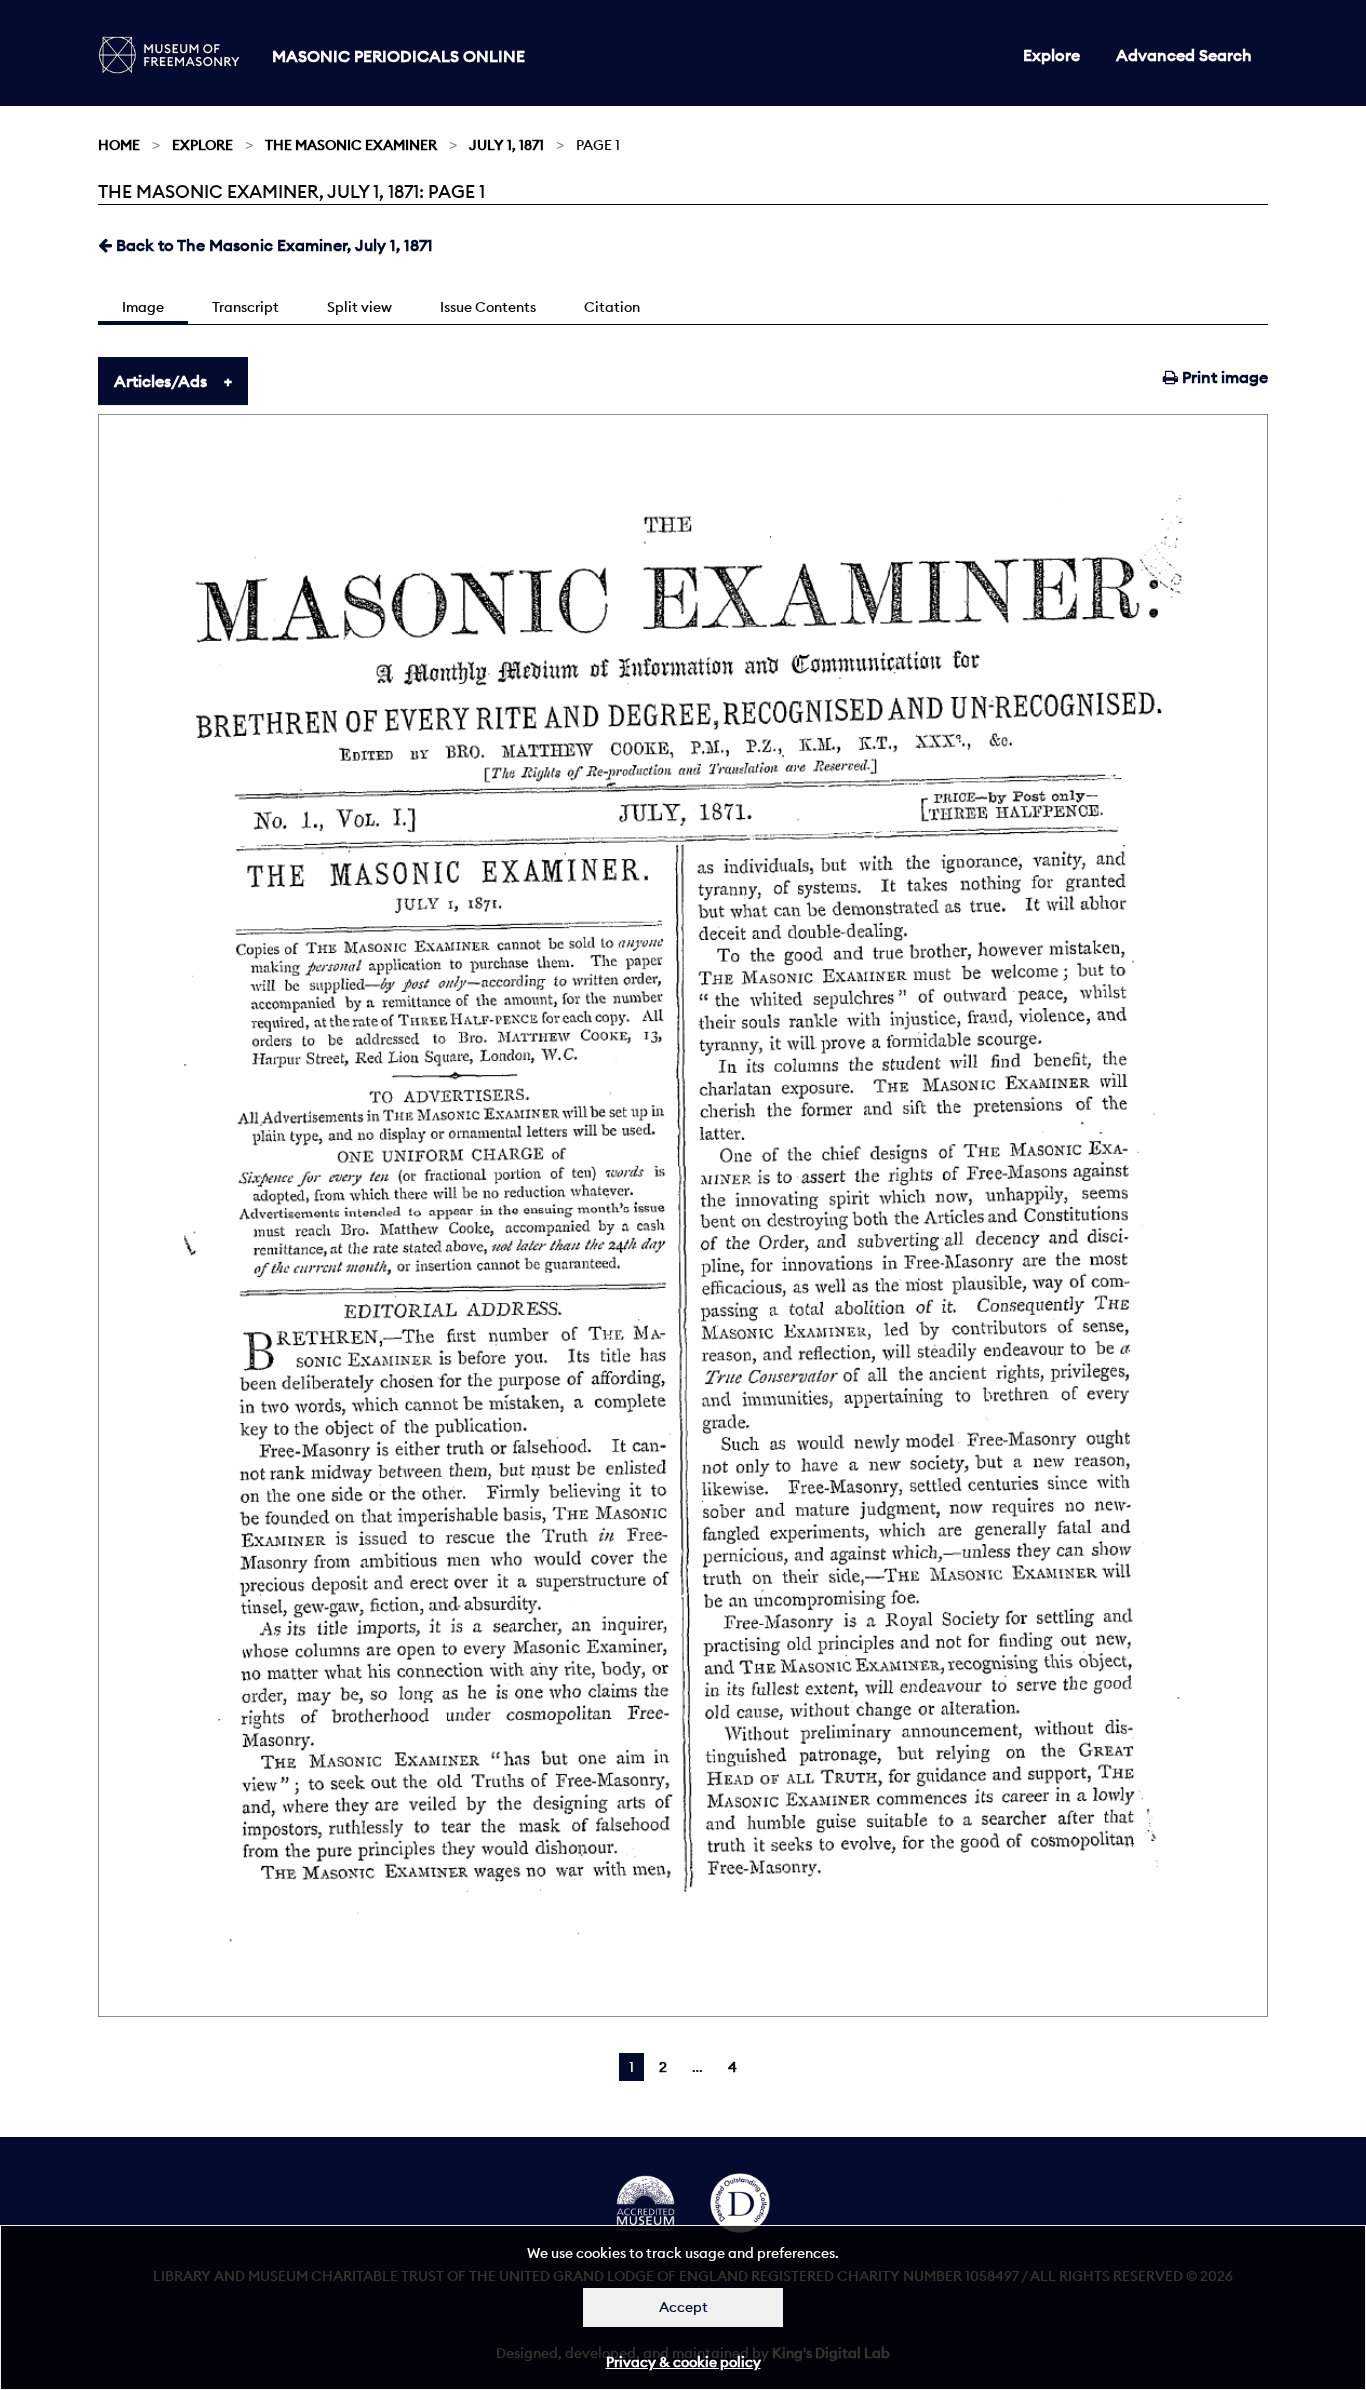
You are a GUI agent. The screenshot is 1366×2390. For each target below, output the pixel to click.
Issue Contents (488, 307)
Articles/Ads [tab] (160, 381)
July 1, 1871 (506, 145)
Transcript (245, 307)
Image (143, 307)
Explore (1051, 55)
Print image (1223, 377)
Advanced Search (1184, 55)
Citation (612, 307)
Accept (683, 2307)
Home (119, 145)
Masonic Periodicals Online (398, 56)
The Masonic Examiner (351, 145)
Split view (359, 307)
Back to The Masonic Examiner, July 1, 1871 (272, 245)
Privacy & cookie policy (683, 2362)
